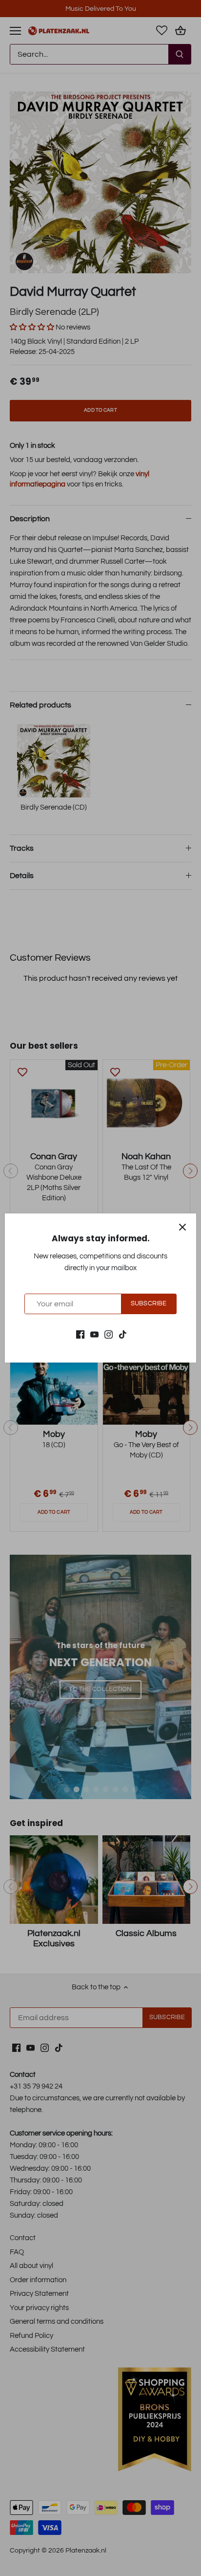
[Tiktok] (123, 1334)
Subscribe (149, 1304)
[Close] (182, 1227)
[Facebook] (80, 1334)
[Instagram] (109, 1334)
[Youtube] (94, 1334)
